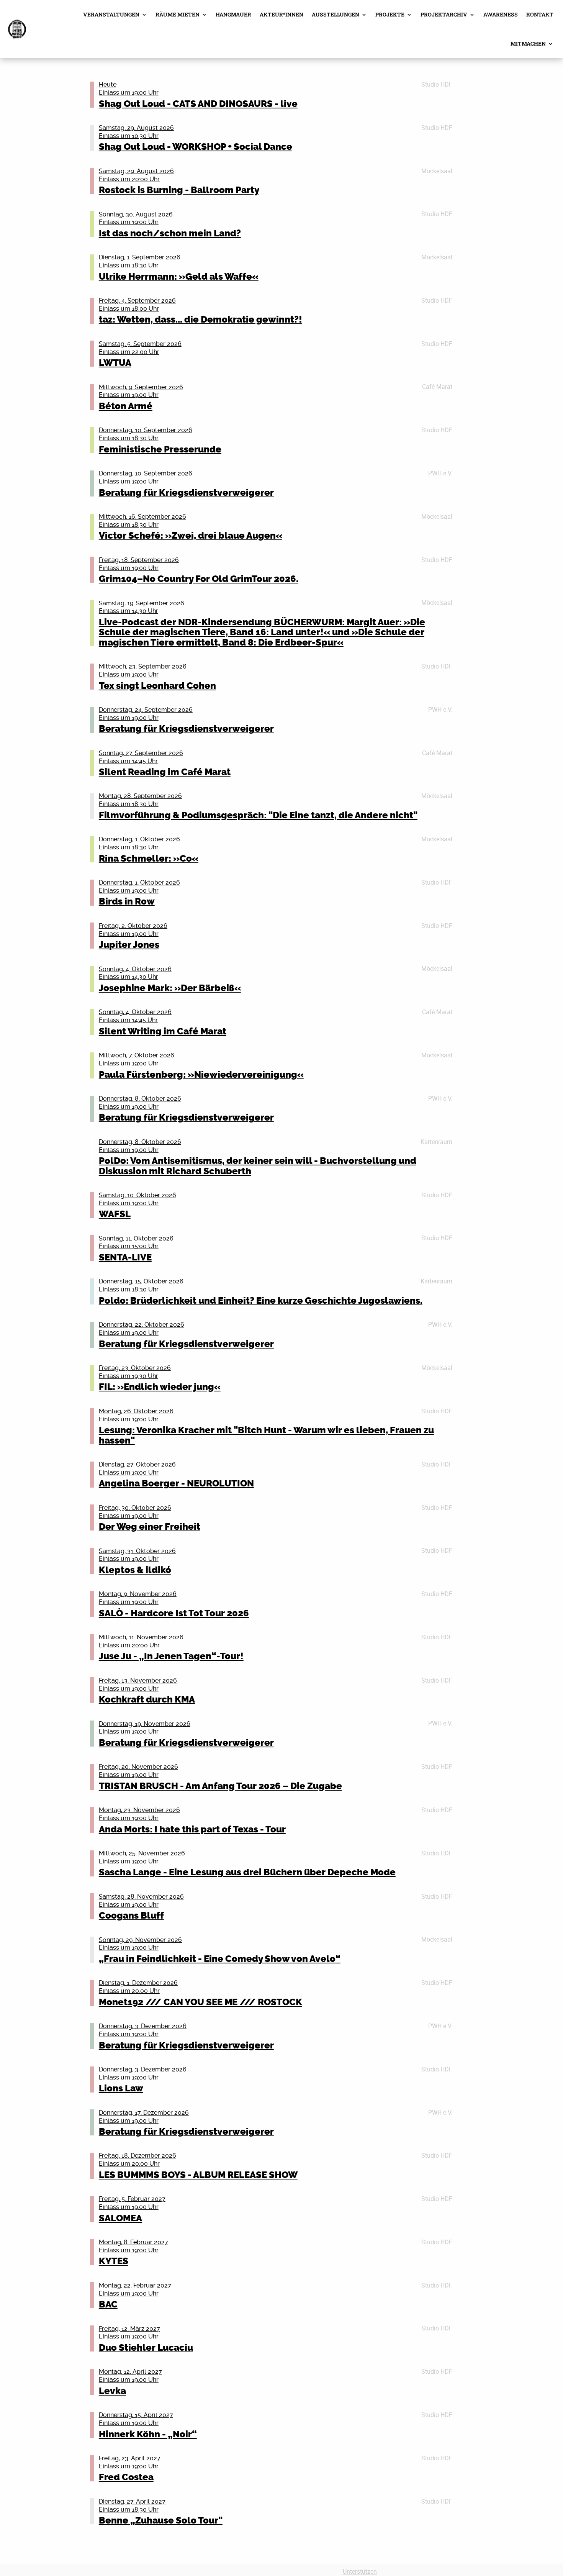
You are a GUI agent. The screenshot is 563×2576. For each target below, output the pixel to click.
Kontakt (540, 14)
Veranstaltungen (111, 14)
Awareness (501, 14)
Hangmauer (233, 14)
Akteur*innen (281, 14)
